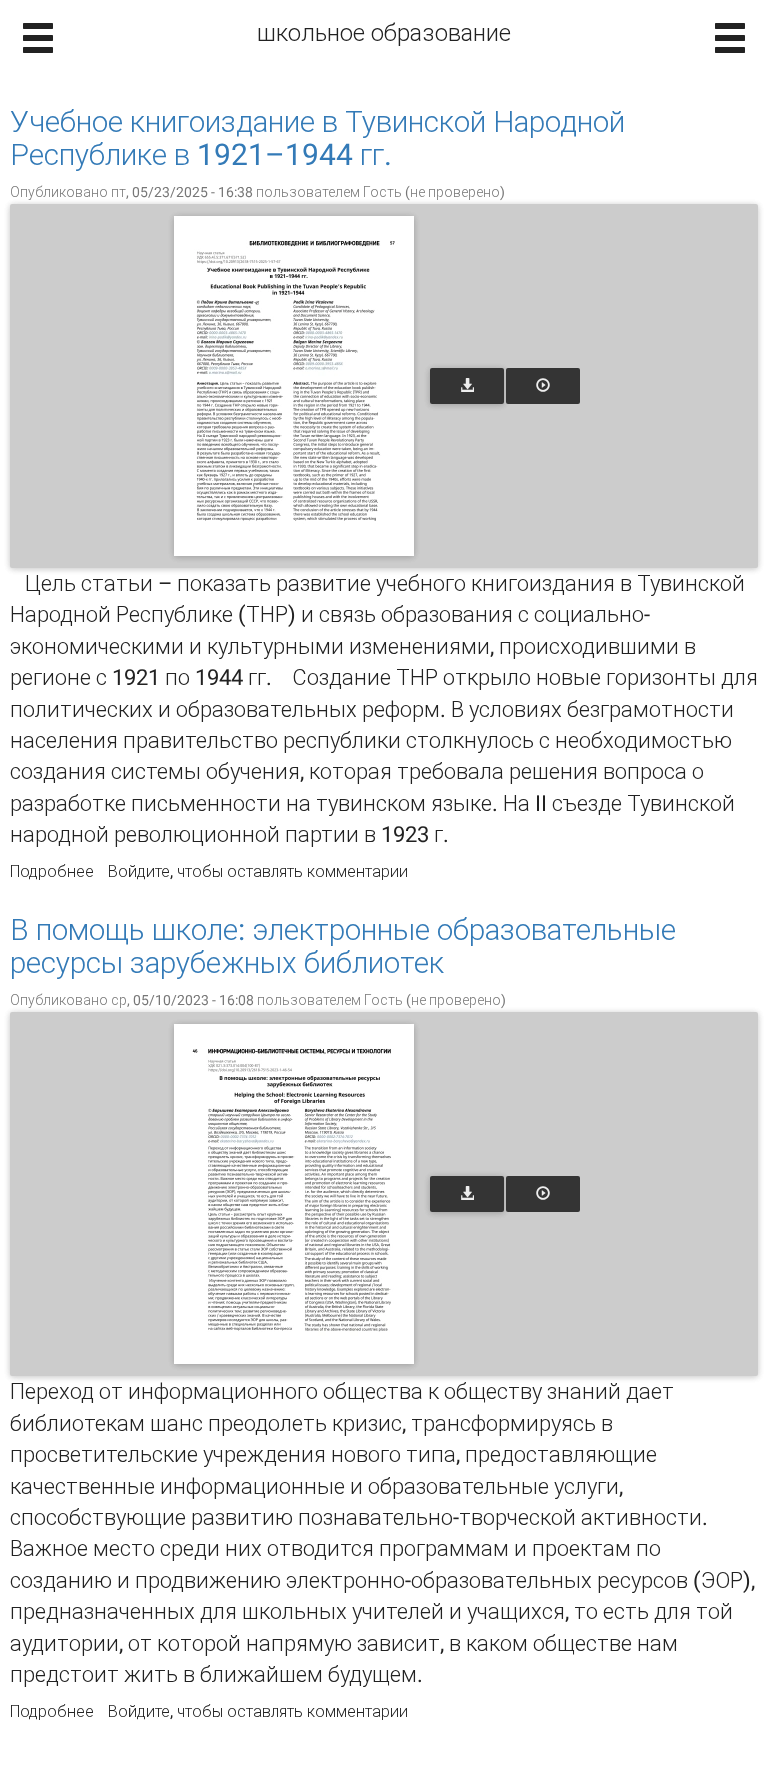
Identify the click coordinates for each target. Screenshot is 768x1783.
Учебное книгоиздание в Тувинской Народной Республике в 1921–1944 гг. (317, 138)
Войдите (139, 871)
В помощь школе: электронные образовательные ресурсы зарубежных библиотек (343, 946)
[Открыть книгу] (294, 386)
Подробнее (52, 871)
